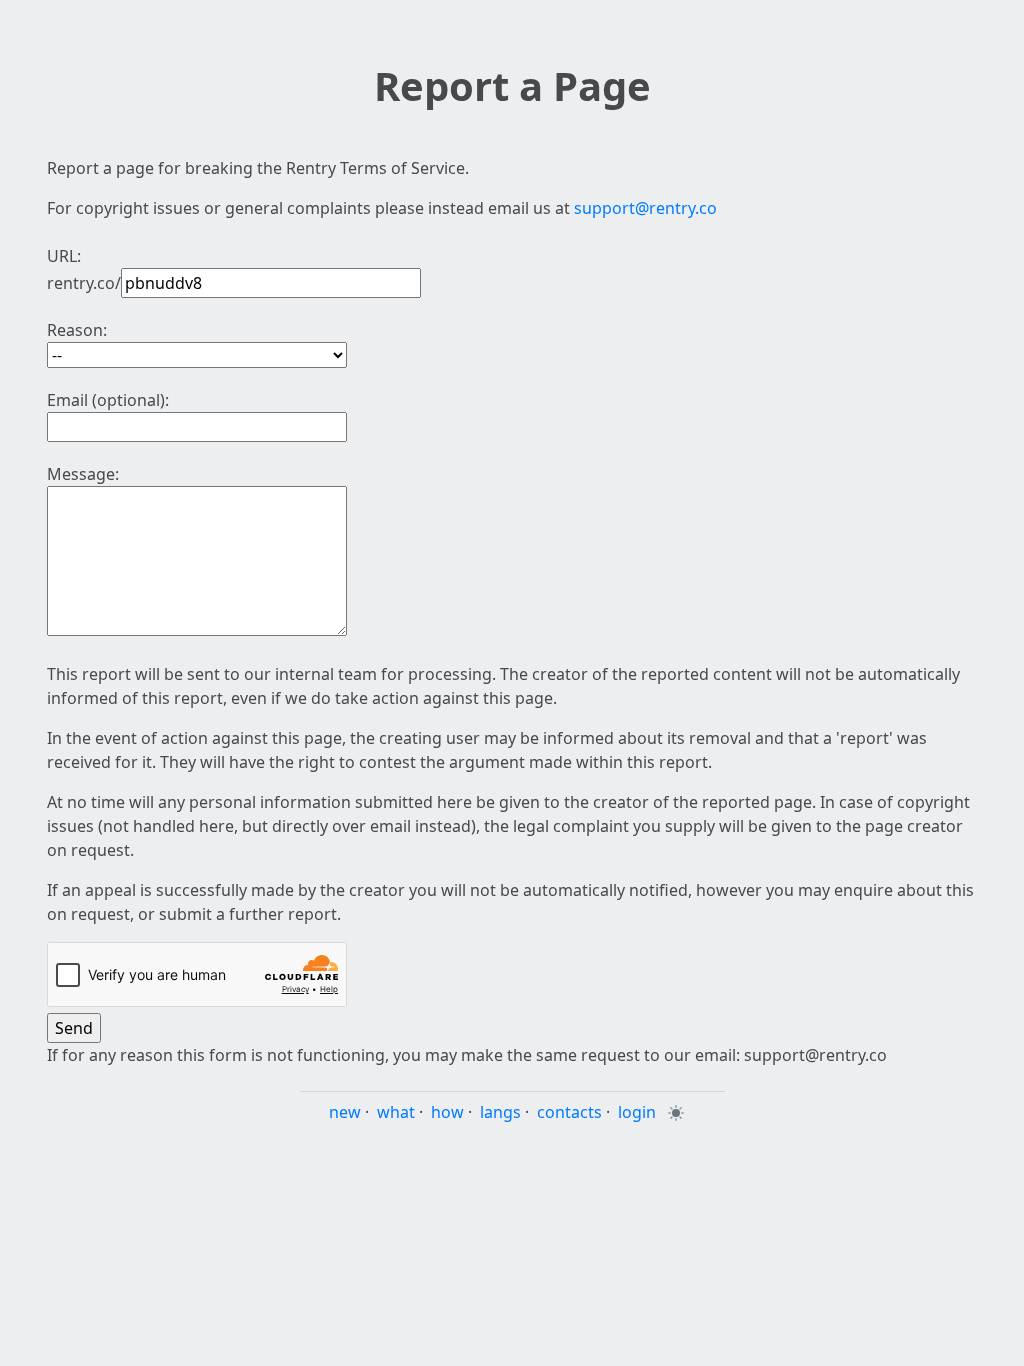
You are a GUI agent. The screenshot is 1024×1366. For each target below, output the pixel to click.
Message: (83, 474)
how (447, 1112)
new (345, 1112)
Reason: (77, 330)
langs (500, 1112)
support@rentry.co (645, 208)
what (396, 1112)
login (637, 1112)
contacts (569, 1112)
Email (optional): (108, 400)
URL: (64, 256)
